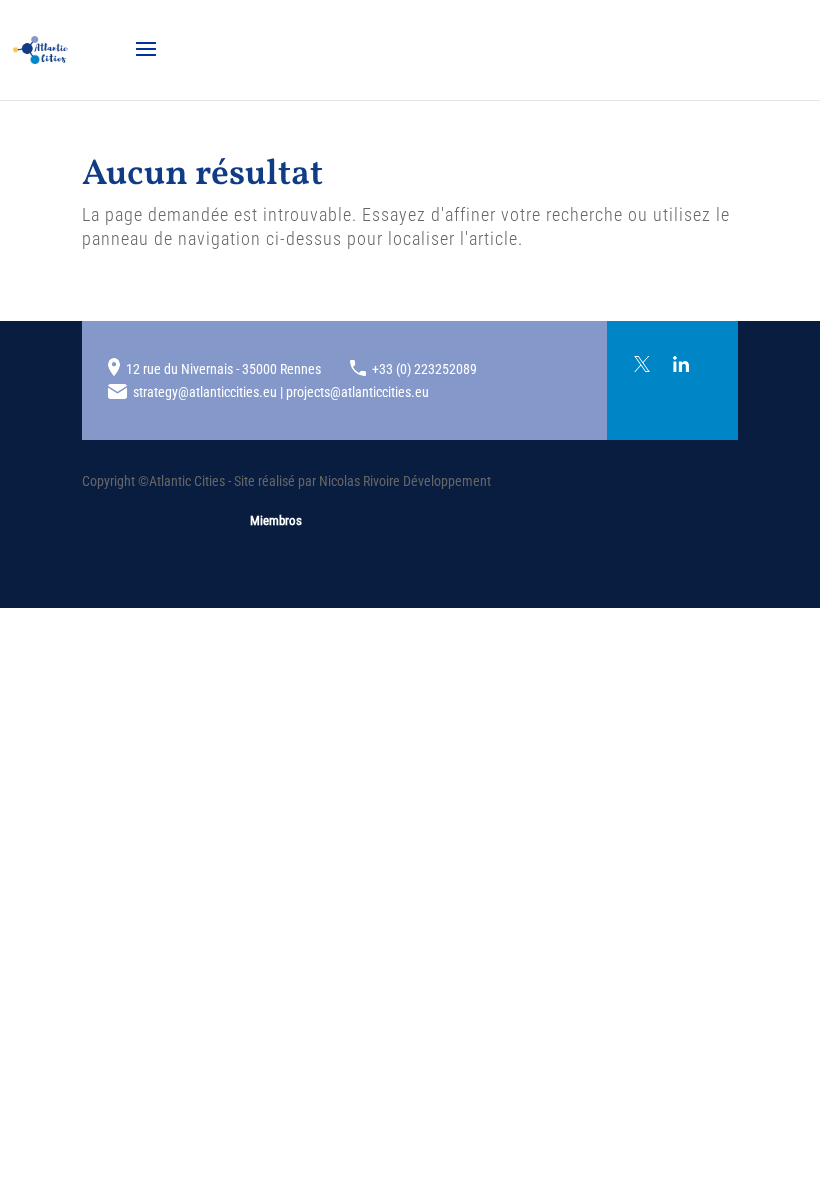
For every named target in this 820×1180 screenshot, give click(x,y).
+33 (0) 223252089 (424, 369)
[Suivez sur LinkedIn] (681, 364)
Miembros (276, 520)
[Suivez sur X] (642, 364)
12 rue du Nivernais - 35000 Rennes (223, 369)
